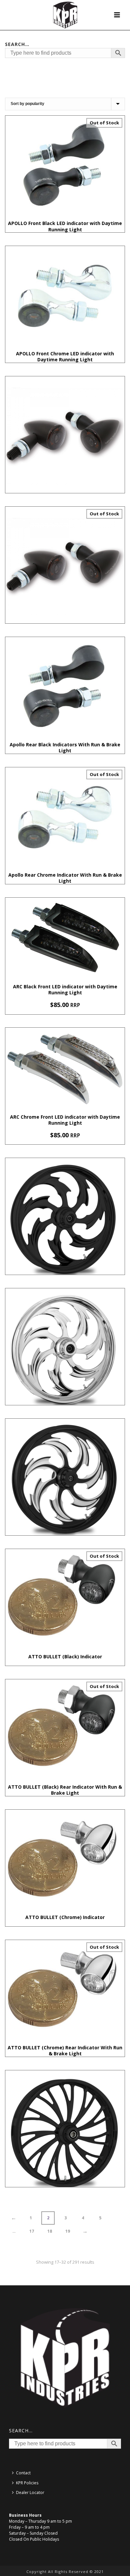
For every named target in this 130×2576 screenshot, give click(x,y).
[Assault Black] (65, 1216)
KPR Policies (27, 2483)
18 (50, 2231)
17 (32, 2231)
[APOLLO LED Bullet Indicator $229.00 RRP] (65, 435)
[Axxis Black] (65, 2129)
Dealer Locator (30, 2492)
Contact (23, 2473)
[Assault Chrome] (65, 1347)
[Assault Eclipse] (65, 1477)
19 (68, 2231)
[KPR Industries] (65, 15)
